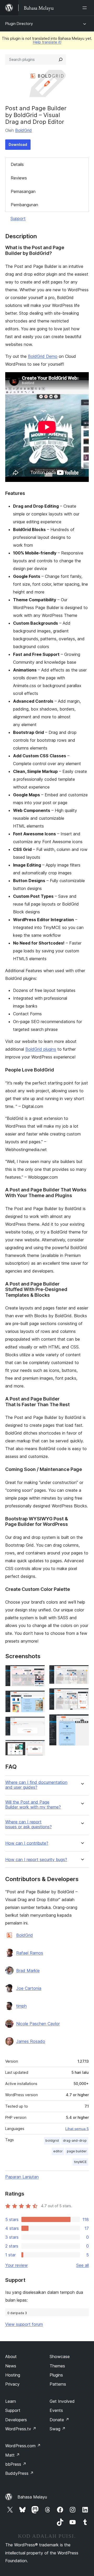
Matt (13, 2455)
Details (17, 164)
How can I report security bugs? (36, 1860)
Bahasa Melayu (32, 2497)
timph (21, 2006)
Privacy (12, 2384)
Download (18, 144)
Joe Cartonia (29, 1988)
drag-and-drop (75, 2141)
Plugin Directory (19, 24)
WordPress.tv (21, 2429)
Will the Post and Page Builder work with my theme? (33, 1805)
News (11, 2366)
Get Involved (62, 2401)
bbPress (16, 2464)
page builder (77, 2151)
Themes (57, 2366)
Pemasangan (23, 191)
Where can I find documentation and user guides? (36, 1785)
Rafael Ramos (30, 1953)
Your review (16, 2265)
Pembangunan (24, 205)
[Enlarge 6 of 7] (82, 1695)
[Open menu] (86, 8)
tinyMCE (80, 2162)
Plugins (56, 2375)
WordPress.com (23, 2446)
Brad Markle (28, 1971)
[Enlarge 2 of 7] (38, 1697)
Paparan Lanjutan (22, 2177)
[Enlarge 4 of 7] (38, 1747)
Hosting (13, 2375)
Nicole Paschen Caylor (38, 2024)
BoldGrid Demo (43, 356)
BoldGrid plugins (41, 1049)
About (11, 2357)
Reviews (19, 178)
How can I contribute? (27, 1843)
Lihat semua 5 (77, 2129)
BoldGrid (23, 130)
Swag (58, 2429)
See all (83, 2265)
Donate (59, 2420)
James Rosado (31, 2041)
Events (56, 2410)
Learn (11, 2401)
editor (58, 2151)
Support (18, 218)
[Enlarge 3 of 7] (38, 1723)
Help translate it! (47, 42)
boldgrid (52, 2141)
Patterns (58, 2384)
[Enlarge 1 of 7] (38, 1672)
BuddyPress (19, 2473)
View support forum (24, 2324)
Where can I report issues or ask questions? (28, 1824)
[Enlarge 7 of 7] (82, 1721)
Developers (16, 2420)
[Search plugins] (61, 60)
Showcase (60, 2357)
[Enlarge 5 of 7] (82, 1672)
